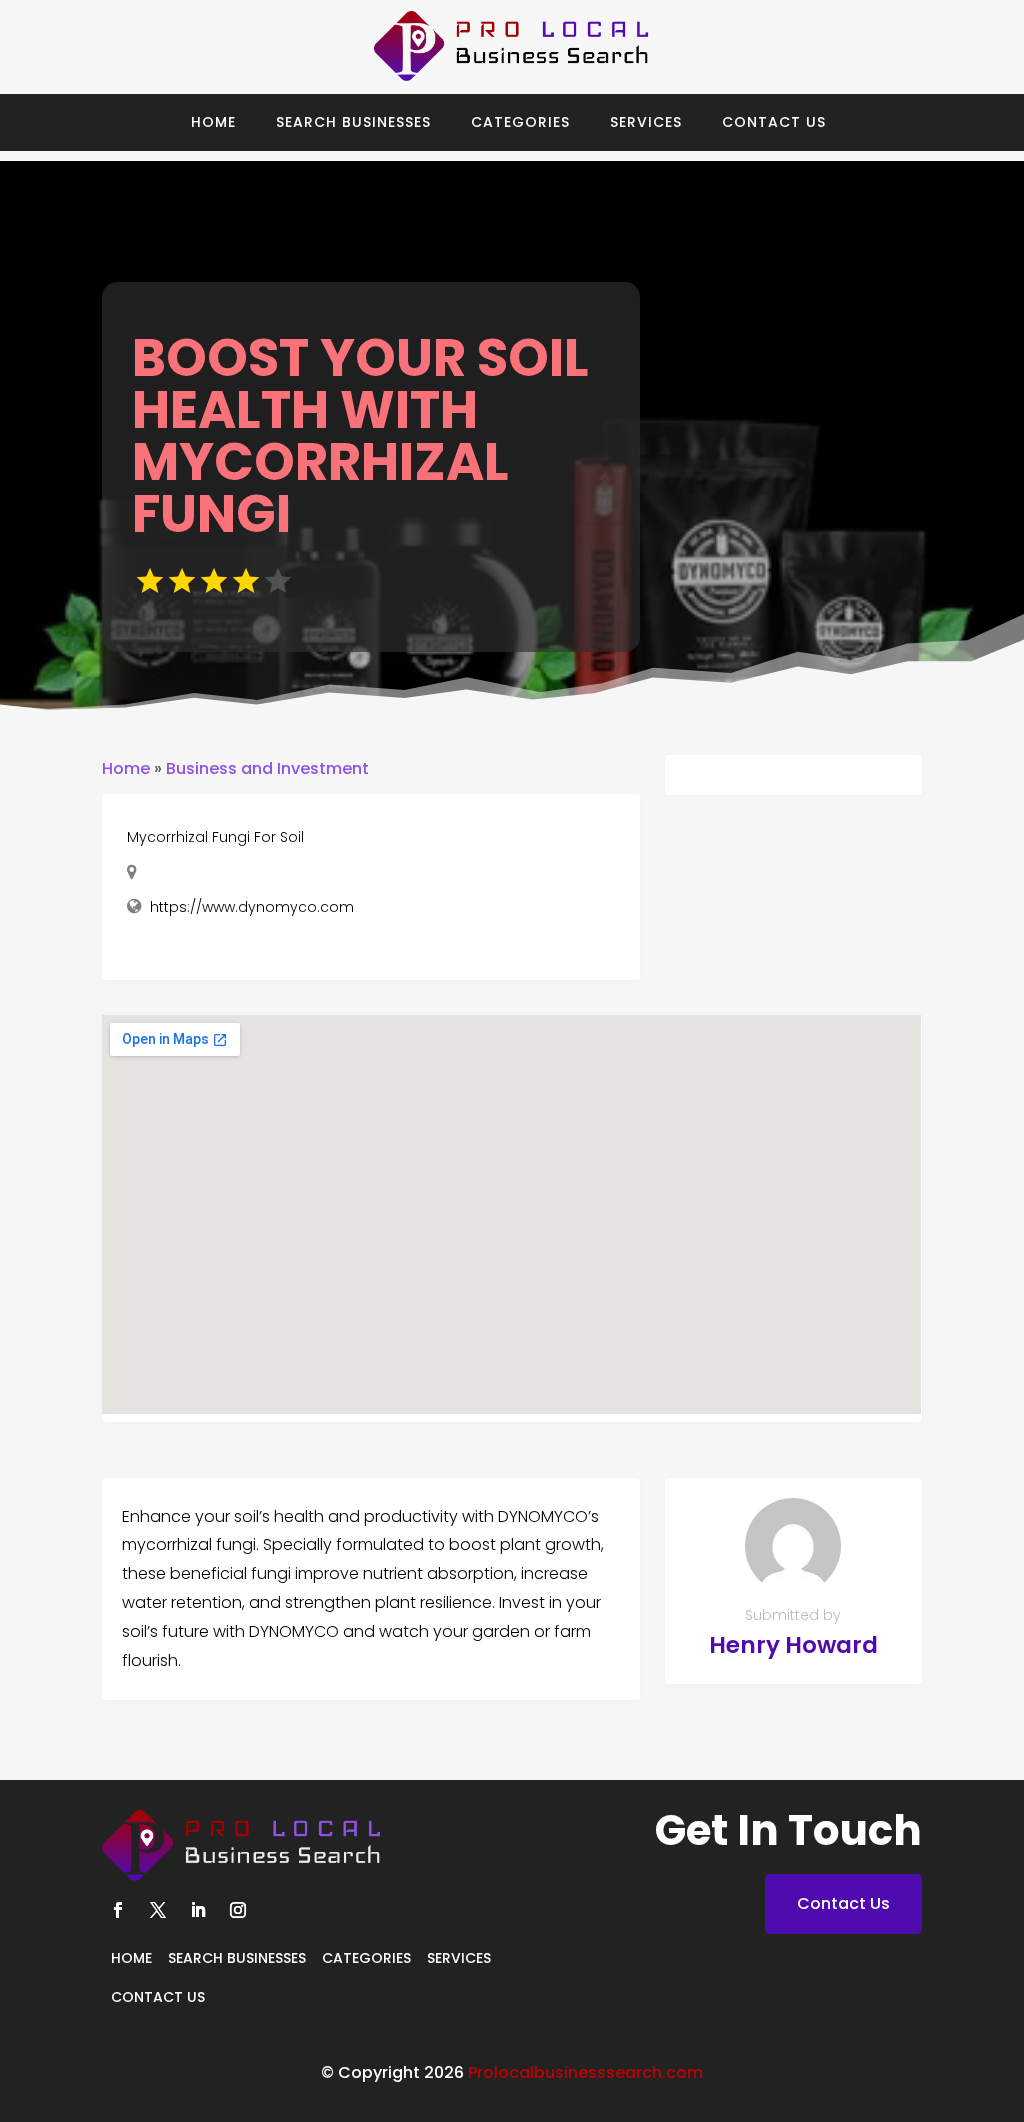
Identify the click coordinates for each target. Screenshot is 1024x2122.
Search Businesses (353, 122)
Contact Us (774, 122)
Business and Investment (267, 768)
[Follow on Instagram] (238, 1910)
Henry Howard (793, 1645)
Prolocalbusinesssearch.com (585, 2072)
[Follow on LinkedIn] (198, 1910)
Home (213, 122)
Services (646, 122)
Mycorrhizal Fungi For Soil (215, 837)
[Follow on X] (158, 1910)
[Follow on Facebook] (118, 1910)
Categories (520, 122)
